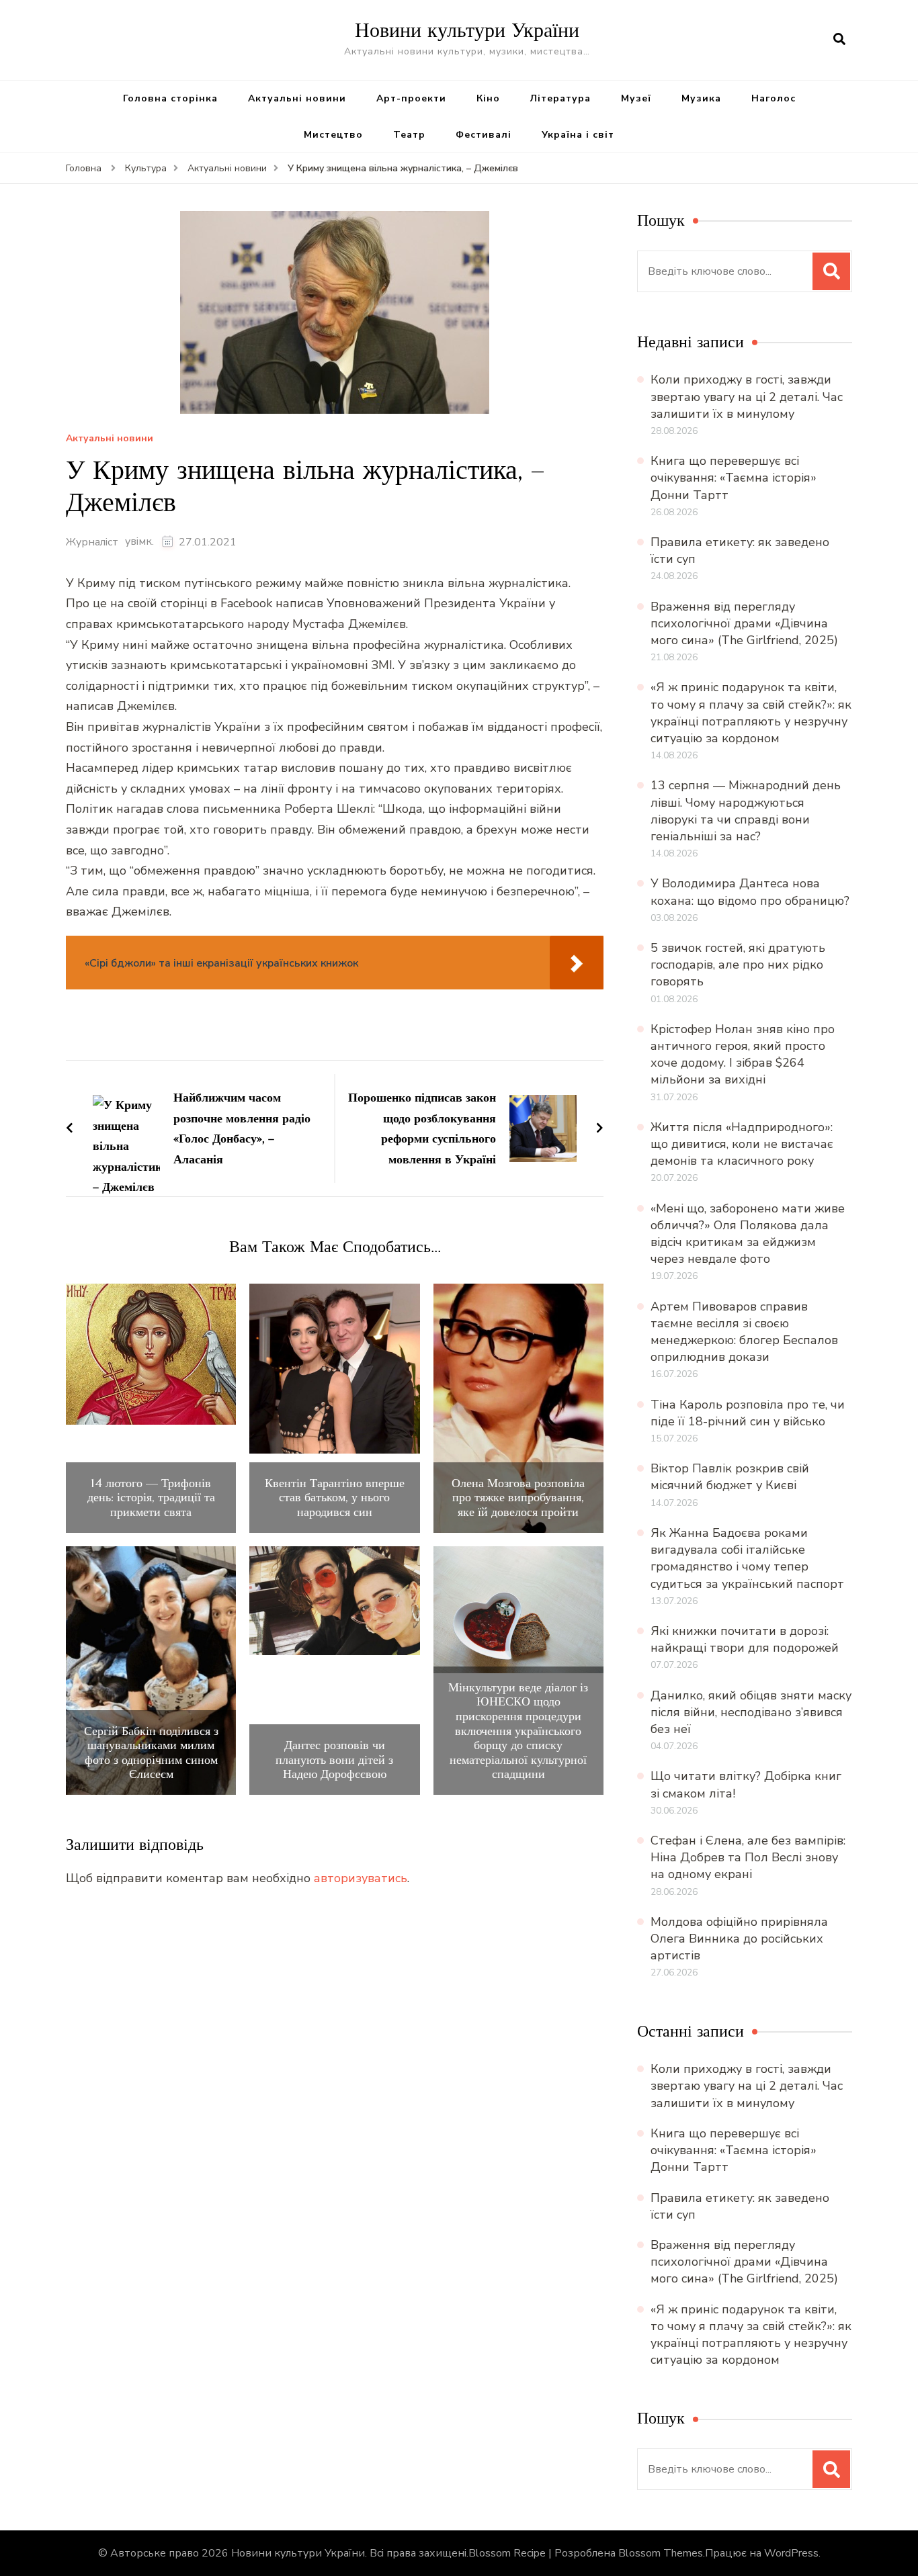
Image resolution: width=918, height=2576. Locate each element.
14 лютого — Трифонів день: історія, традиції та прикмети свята (151, 1498)
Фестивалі (484, 135)
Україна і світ (578, 135)
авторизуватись (361, 1878)
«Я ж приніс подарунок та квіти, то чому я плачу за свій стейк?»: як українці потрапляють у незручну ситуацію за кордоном (751, 713)
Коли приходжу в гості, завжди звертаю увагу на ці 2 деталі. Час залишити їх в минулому (747, 396)
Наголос (774, 98)
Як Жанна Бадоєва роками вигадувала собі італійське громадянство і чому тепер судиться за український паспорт (747, 1558)
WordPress (791, 2553)
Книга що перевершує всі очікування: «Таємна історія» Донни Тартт (734, 478)
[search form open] (839, 40)
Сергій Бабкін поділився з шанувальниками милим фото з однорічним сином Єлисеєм (151, 1752)
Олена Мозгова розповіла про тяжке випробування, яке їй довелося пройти (518, 1498)
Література (560, 98)
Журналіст (92, 542)
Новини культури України (467, 30)
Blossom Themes (661, 2553)
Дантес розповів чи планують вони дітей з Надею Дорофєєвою (334, 1760)
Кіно (488, 98)
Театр (409, 135)
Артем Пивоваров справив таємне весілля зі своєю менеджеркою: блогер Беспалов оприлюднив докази (744, 1332)
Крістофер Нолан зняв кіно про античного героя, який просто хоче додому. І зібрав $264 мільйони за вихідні (743, 1055)
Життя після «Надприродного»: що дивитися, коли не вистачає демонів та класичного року (742, 1144)
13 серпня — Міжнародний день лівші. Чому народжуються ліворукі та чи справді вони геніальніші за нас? (746, 811)
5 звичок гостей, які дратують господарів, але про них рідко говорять (738, 965)
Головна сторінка (170, 98)
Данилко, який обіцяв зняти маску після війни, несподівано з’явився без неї (751, 1712)
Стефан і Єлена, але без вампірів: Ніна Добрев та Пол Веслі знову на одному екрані (748, 1857)
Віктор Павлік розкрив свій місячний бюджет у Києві (730, 1477)
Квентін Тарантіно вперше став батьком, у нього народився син (335, 1498)
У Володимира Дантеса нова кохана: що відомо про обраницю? (750, 892)
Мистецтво (333, 135)
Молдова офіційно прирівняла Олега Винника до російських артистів (739, 1939)
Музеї (636, 98)
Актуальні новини (297, 98)
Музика (701, 98)
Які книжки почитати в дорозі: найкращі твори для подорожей (745, 1639)
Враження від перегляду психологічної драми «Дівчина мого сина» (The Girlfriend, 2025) (744, 623)
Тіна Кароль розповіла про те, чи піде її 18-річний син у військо (748, 1413)
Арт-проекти (411, 98)
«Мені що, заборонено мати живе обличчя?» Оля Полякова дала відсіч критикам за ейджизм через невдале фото (748, 1234)
